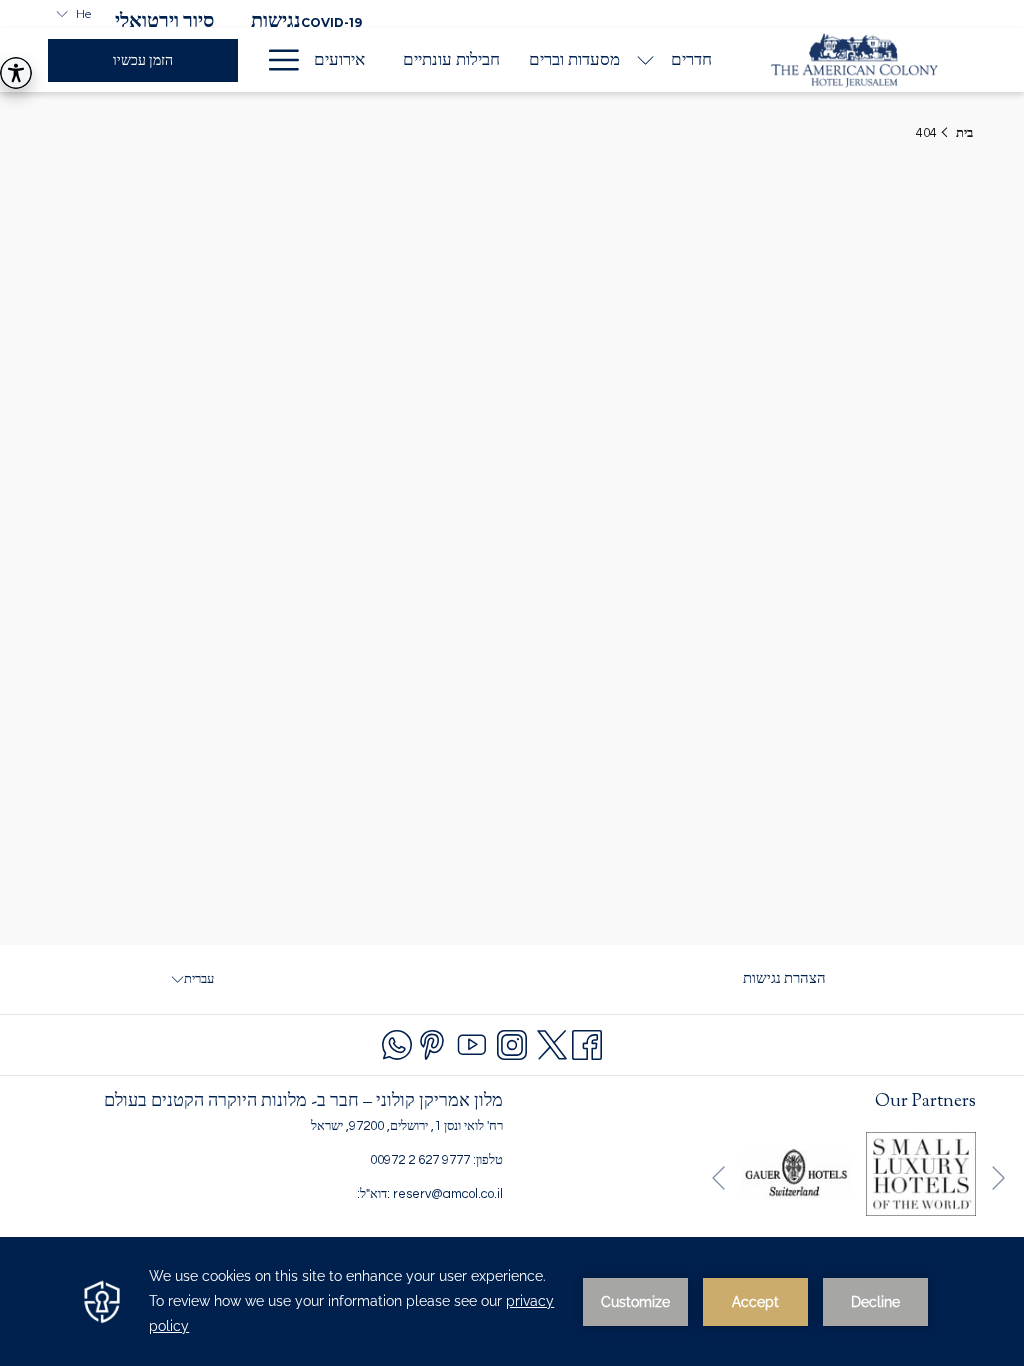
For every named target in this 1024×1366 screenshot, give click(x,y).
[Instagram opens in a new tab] (512, 1042)
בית (964, 133)
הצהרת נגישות (784, 984)
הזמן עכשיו (143, 61)
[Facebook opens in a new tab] (587, 1042)
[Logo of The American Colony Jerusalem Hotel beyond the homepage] (854, 60)
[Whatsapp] (397, 1042)
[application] (512, 1301)
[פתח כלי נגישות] (16, 73)
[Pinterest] (432, 1042)
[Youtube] (472, 1042)
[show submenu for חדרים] (645, 60)
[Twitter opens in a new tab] (552, 1042)
